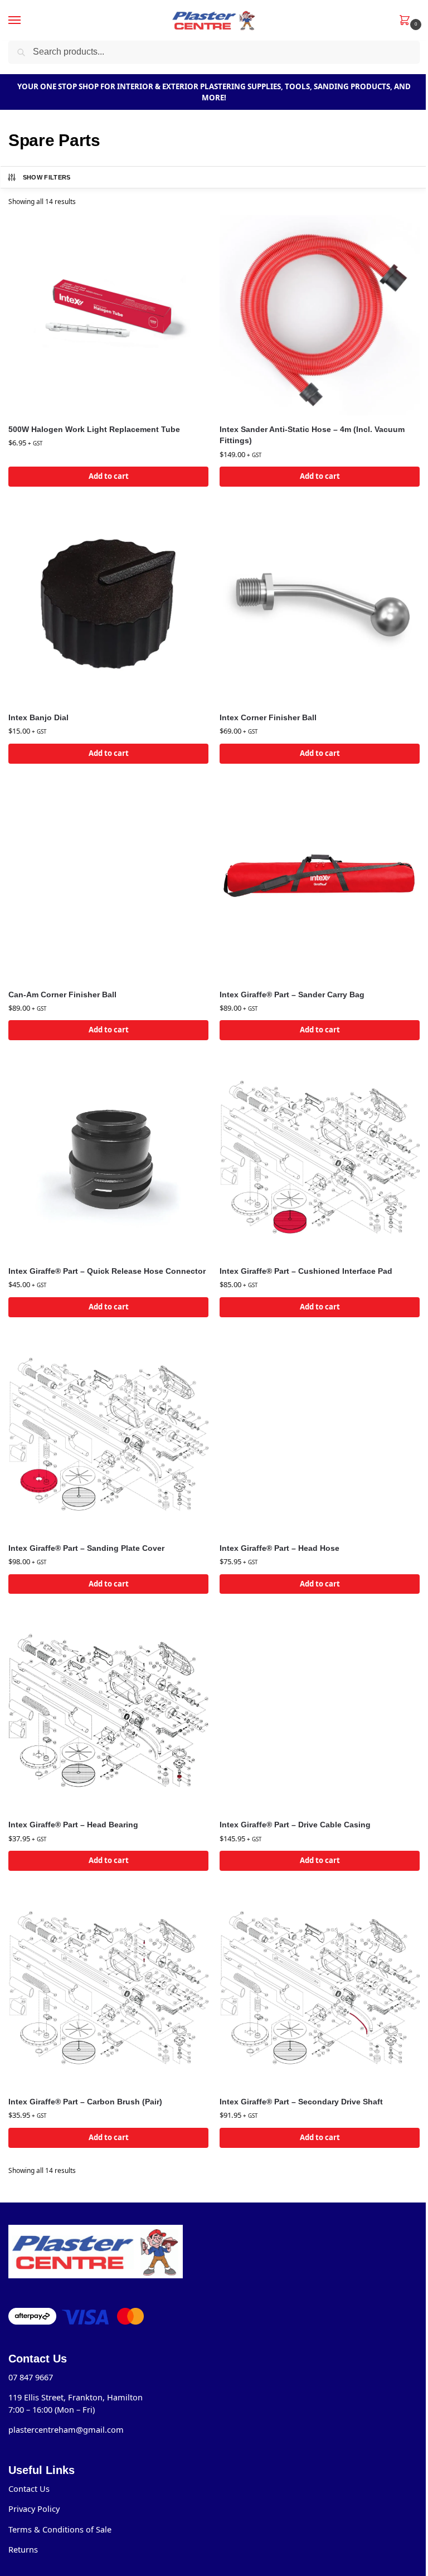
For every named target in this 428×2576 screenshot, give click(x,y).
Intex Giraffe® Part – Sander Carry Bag (292, 995)
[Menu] (25, 21)
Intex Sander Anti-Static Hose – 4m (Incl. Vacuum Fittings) (312, 435)
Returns (23, 2549)
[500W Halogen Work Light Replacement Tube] (108, 315)
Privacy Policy (34, 2509)
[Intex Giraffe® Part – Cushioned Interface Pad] (320, 1157)
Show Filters (47, 177)
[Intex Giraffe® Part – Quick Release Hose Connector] (108, 1157)
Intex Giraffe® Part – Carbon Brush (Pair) (85, 2102)
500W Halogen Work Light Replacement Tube (94, 430)
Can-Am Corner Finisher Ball (62, 995)
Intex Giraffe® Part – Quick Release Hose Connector (107, 1271)
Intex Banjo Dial (38, 718)
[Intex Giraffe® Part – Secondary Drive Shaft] (320, 1988)
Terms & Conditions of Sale (60, 2529)
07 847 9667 (31, 2377)
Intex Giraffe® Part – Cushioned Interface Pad (306, 1271)
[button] (407, 21)
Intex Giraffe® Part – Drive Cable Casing (295, 1825)
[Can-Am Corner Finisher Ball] (108, 881)
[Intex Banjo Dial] (108, 603)
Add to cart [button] (109, 476)
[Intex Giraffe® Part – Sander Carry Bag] (320, 881)
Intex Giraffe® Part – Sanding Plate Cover (86, 1548)
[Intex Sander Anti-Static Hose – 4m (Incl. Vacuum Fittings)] (320, 315)
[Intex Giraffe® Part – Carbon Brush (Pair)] (108, 1988)
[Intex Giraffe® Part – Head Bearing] (108, 1711)
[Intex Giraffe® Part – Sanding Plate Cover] (108, 1434)
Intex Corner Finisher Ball (268, 718)
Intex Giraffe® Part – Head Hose (279, 1548)
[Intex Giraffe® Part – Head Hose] (320, 1434)
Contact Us (29, 2488)
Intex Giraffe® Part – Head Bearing (73, 1825)
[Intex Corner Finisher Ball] (320, 603)
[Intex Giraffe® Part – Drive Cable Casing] (320, 1711)
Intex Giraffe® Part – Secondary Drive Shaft (301, 2102)
